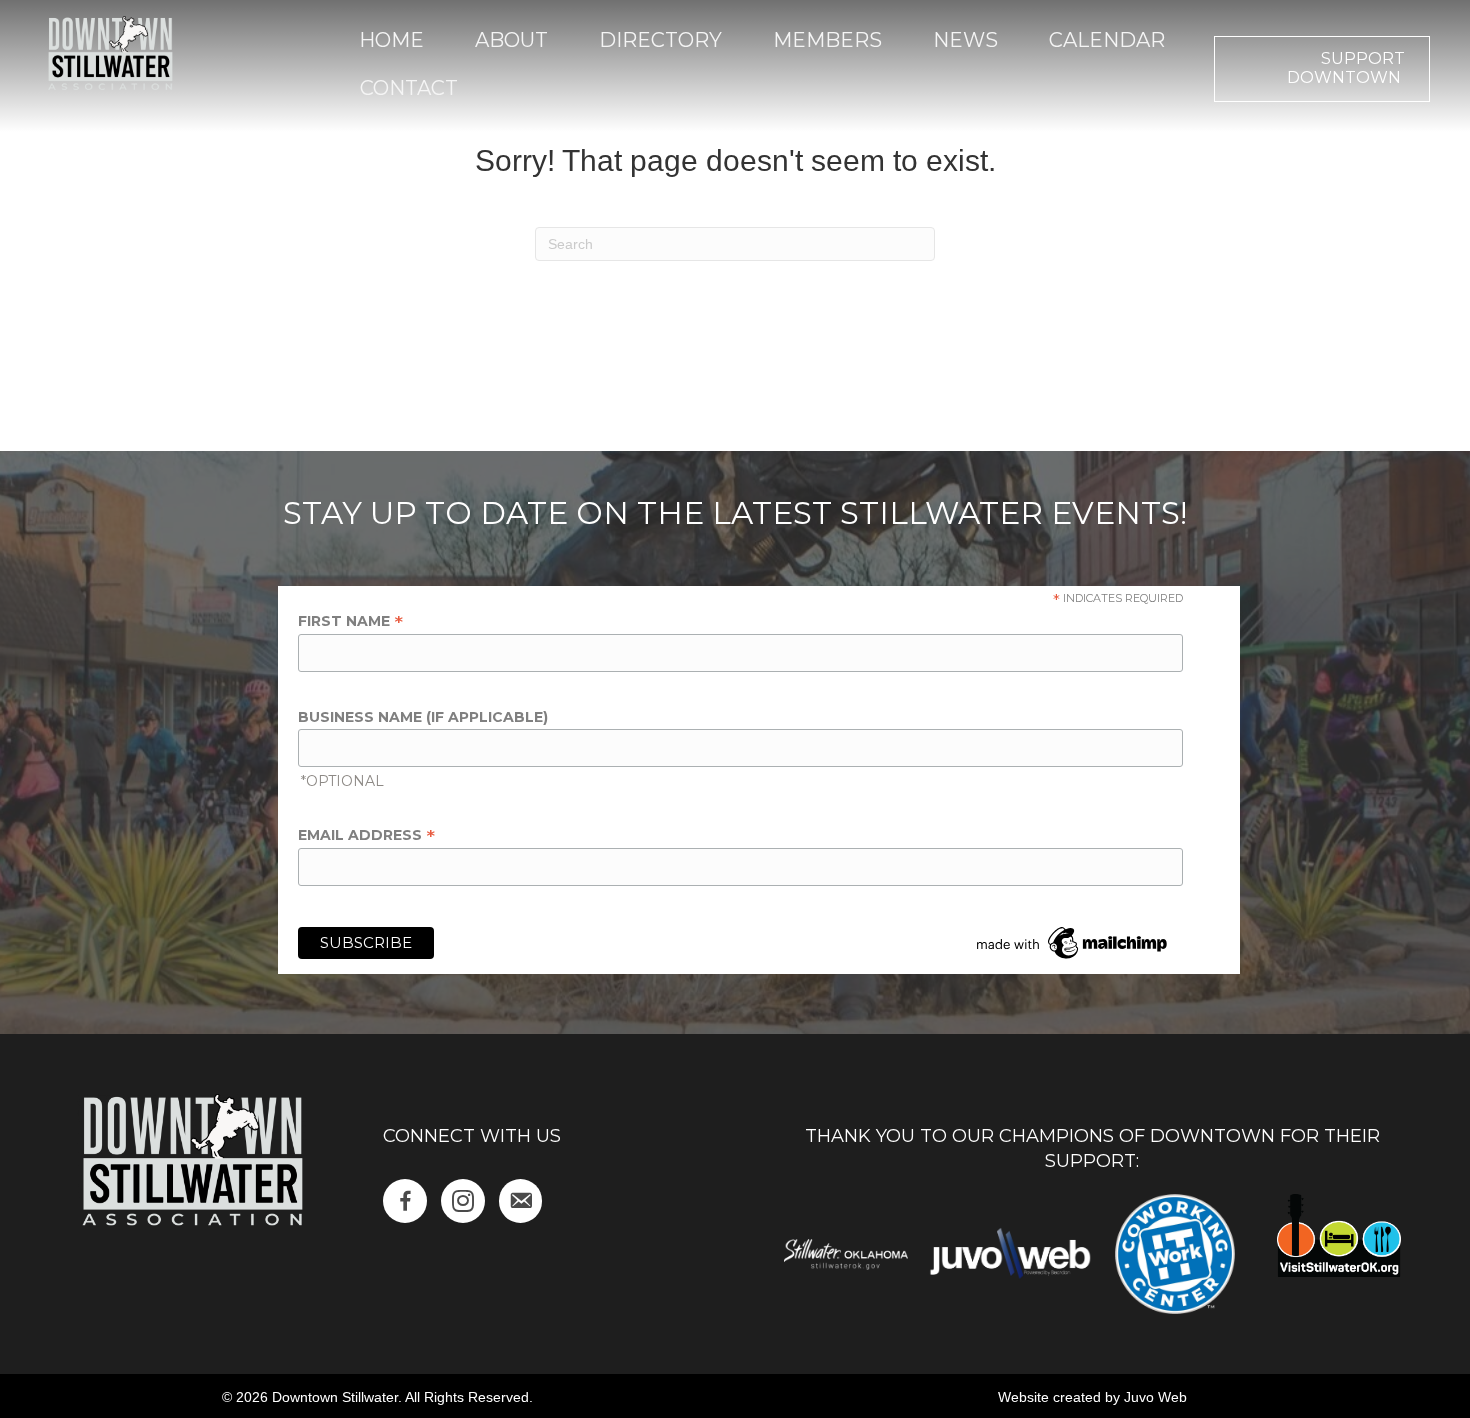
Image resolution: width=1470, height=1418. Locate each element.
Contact (409, 88)
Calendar (1107, 40)
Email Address (366, 835)
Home (391, 40)
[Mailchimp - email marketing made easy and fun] (1073, 942)
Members (827, 40)
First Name (350, 621)
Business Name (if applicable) (423, 717)
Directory (660, 40)
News (965, 40)
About (511, 40)
